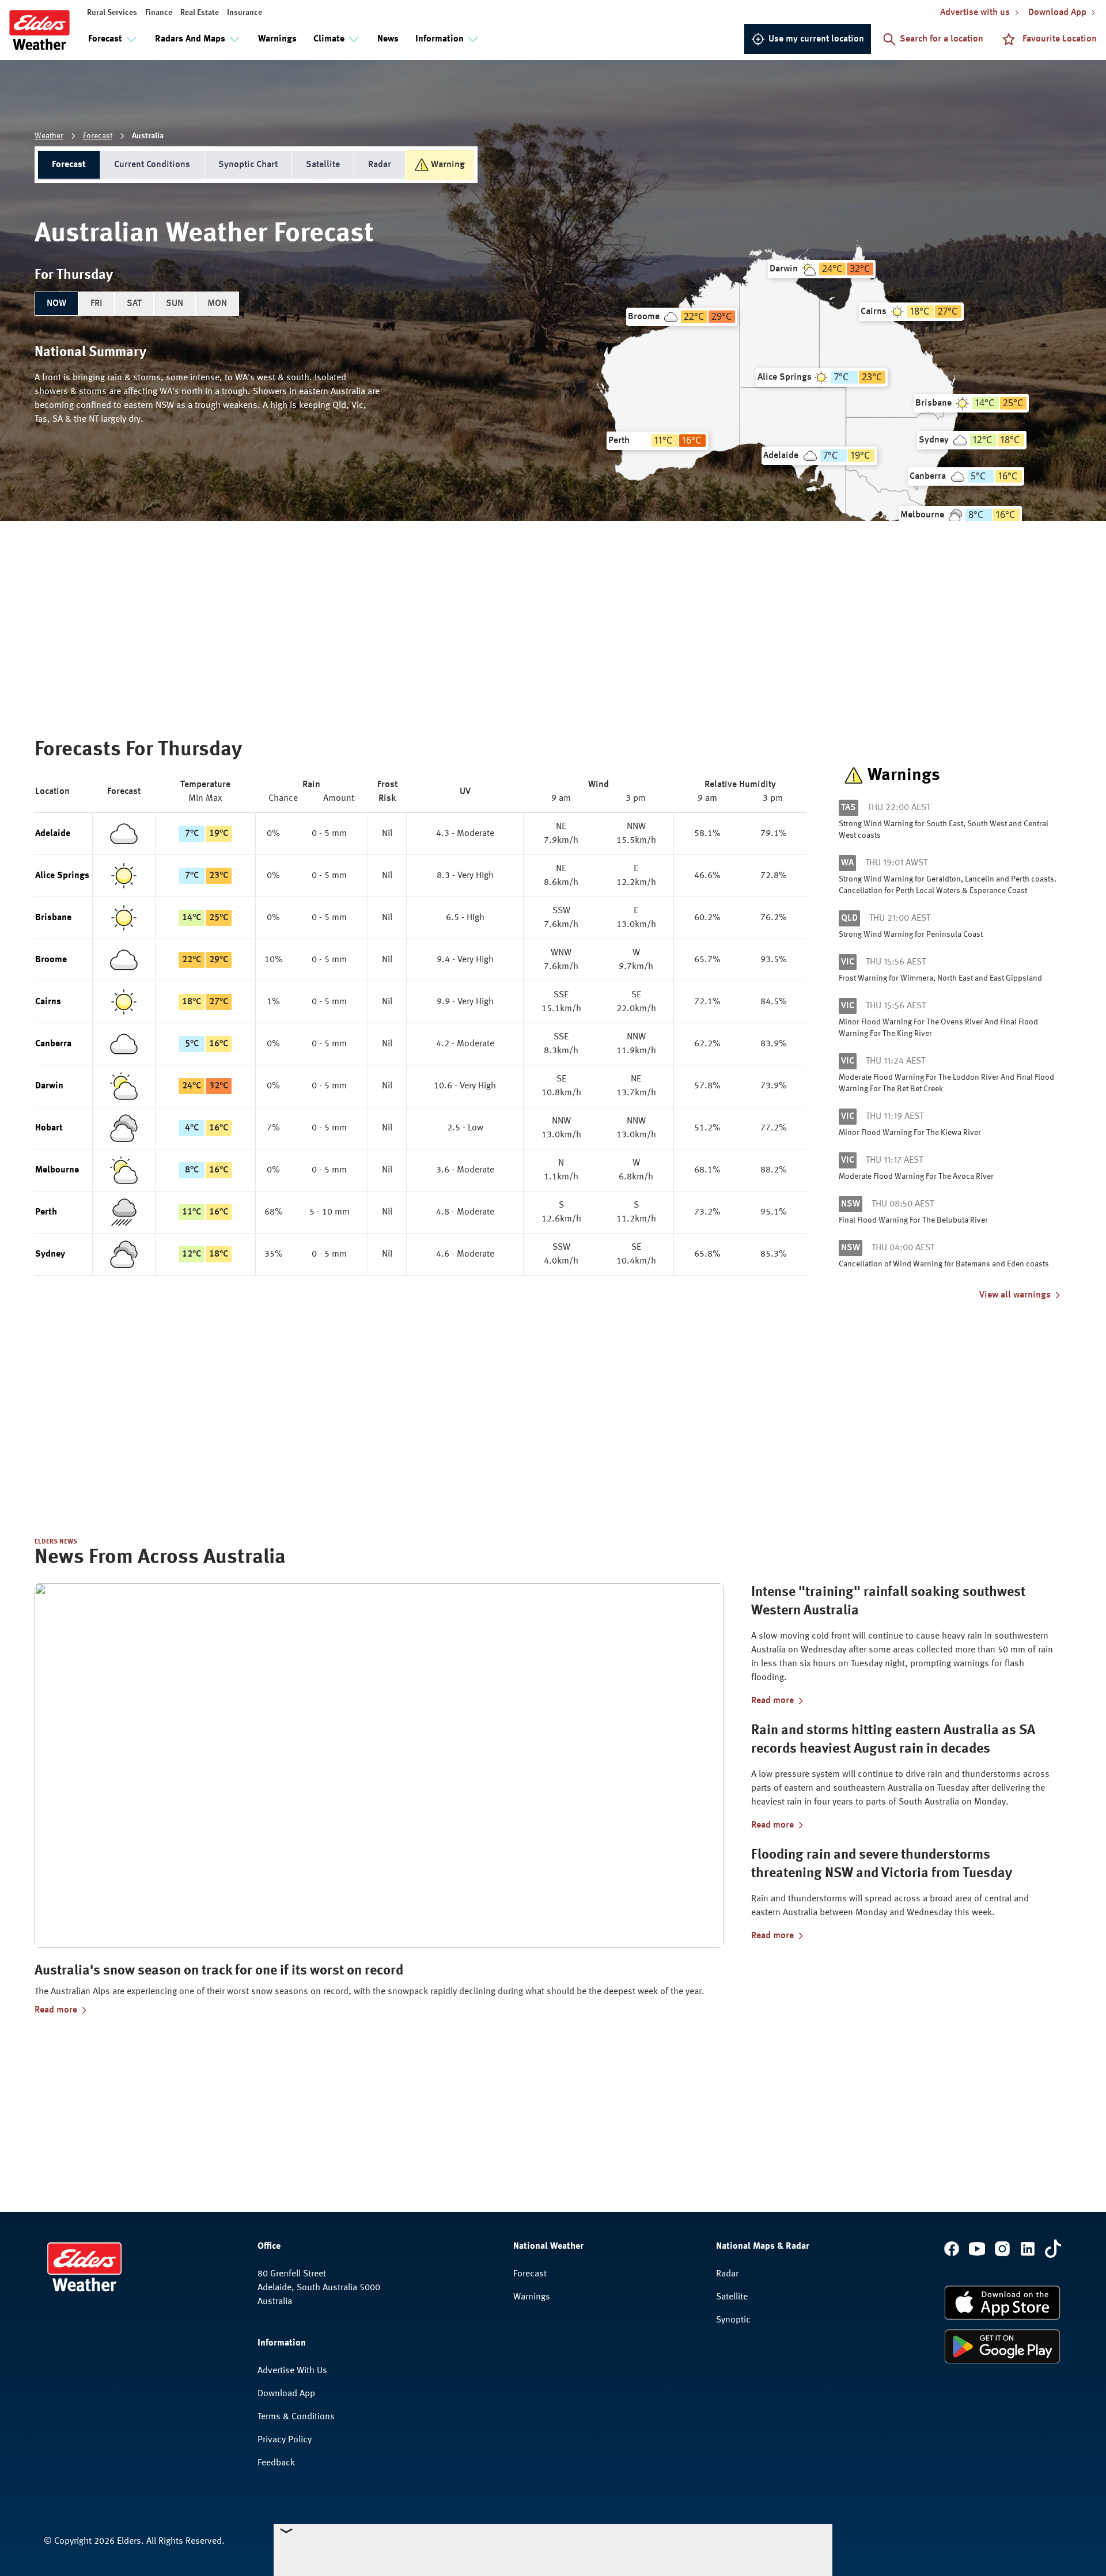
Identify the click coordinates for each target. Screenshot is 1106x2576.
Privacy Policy (285, 2440)
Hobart (49, 1128)
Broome (51, 960)
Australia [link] (148, 136)
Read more (56, 2010)
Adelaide (53, 834)
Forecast (98, 136)
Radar (380, 165)
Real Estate (200, 13)
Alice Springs (62, 876)
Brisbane (53, 918)
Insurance (245, 13)
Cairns (48, 1002)
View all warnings (1015, 1295)
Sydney (50, 1254)
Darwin (49, 1086)
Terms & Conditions (296, 2417)
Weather (49, 136)
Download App (286, 2394)
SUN (175, 304)
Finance (159, 13)
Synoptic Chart (248, 165)
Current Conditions (152, 165)
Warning (448, 165)
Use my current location (816, 39)
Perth (46, 1212)
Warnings (277, 39)
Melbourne (57, 1170)
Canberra (53, 1044)
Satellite (323, 165)
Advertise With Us (292, 2371)
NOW (56, 304)
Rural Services (112, 13)
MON (217, 304)
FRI (96, 304)
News (388, 39)
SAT (134, 304)
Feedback (276, 2463)
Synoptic (733, 2320)
